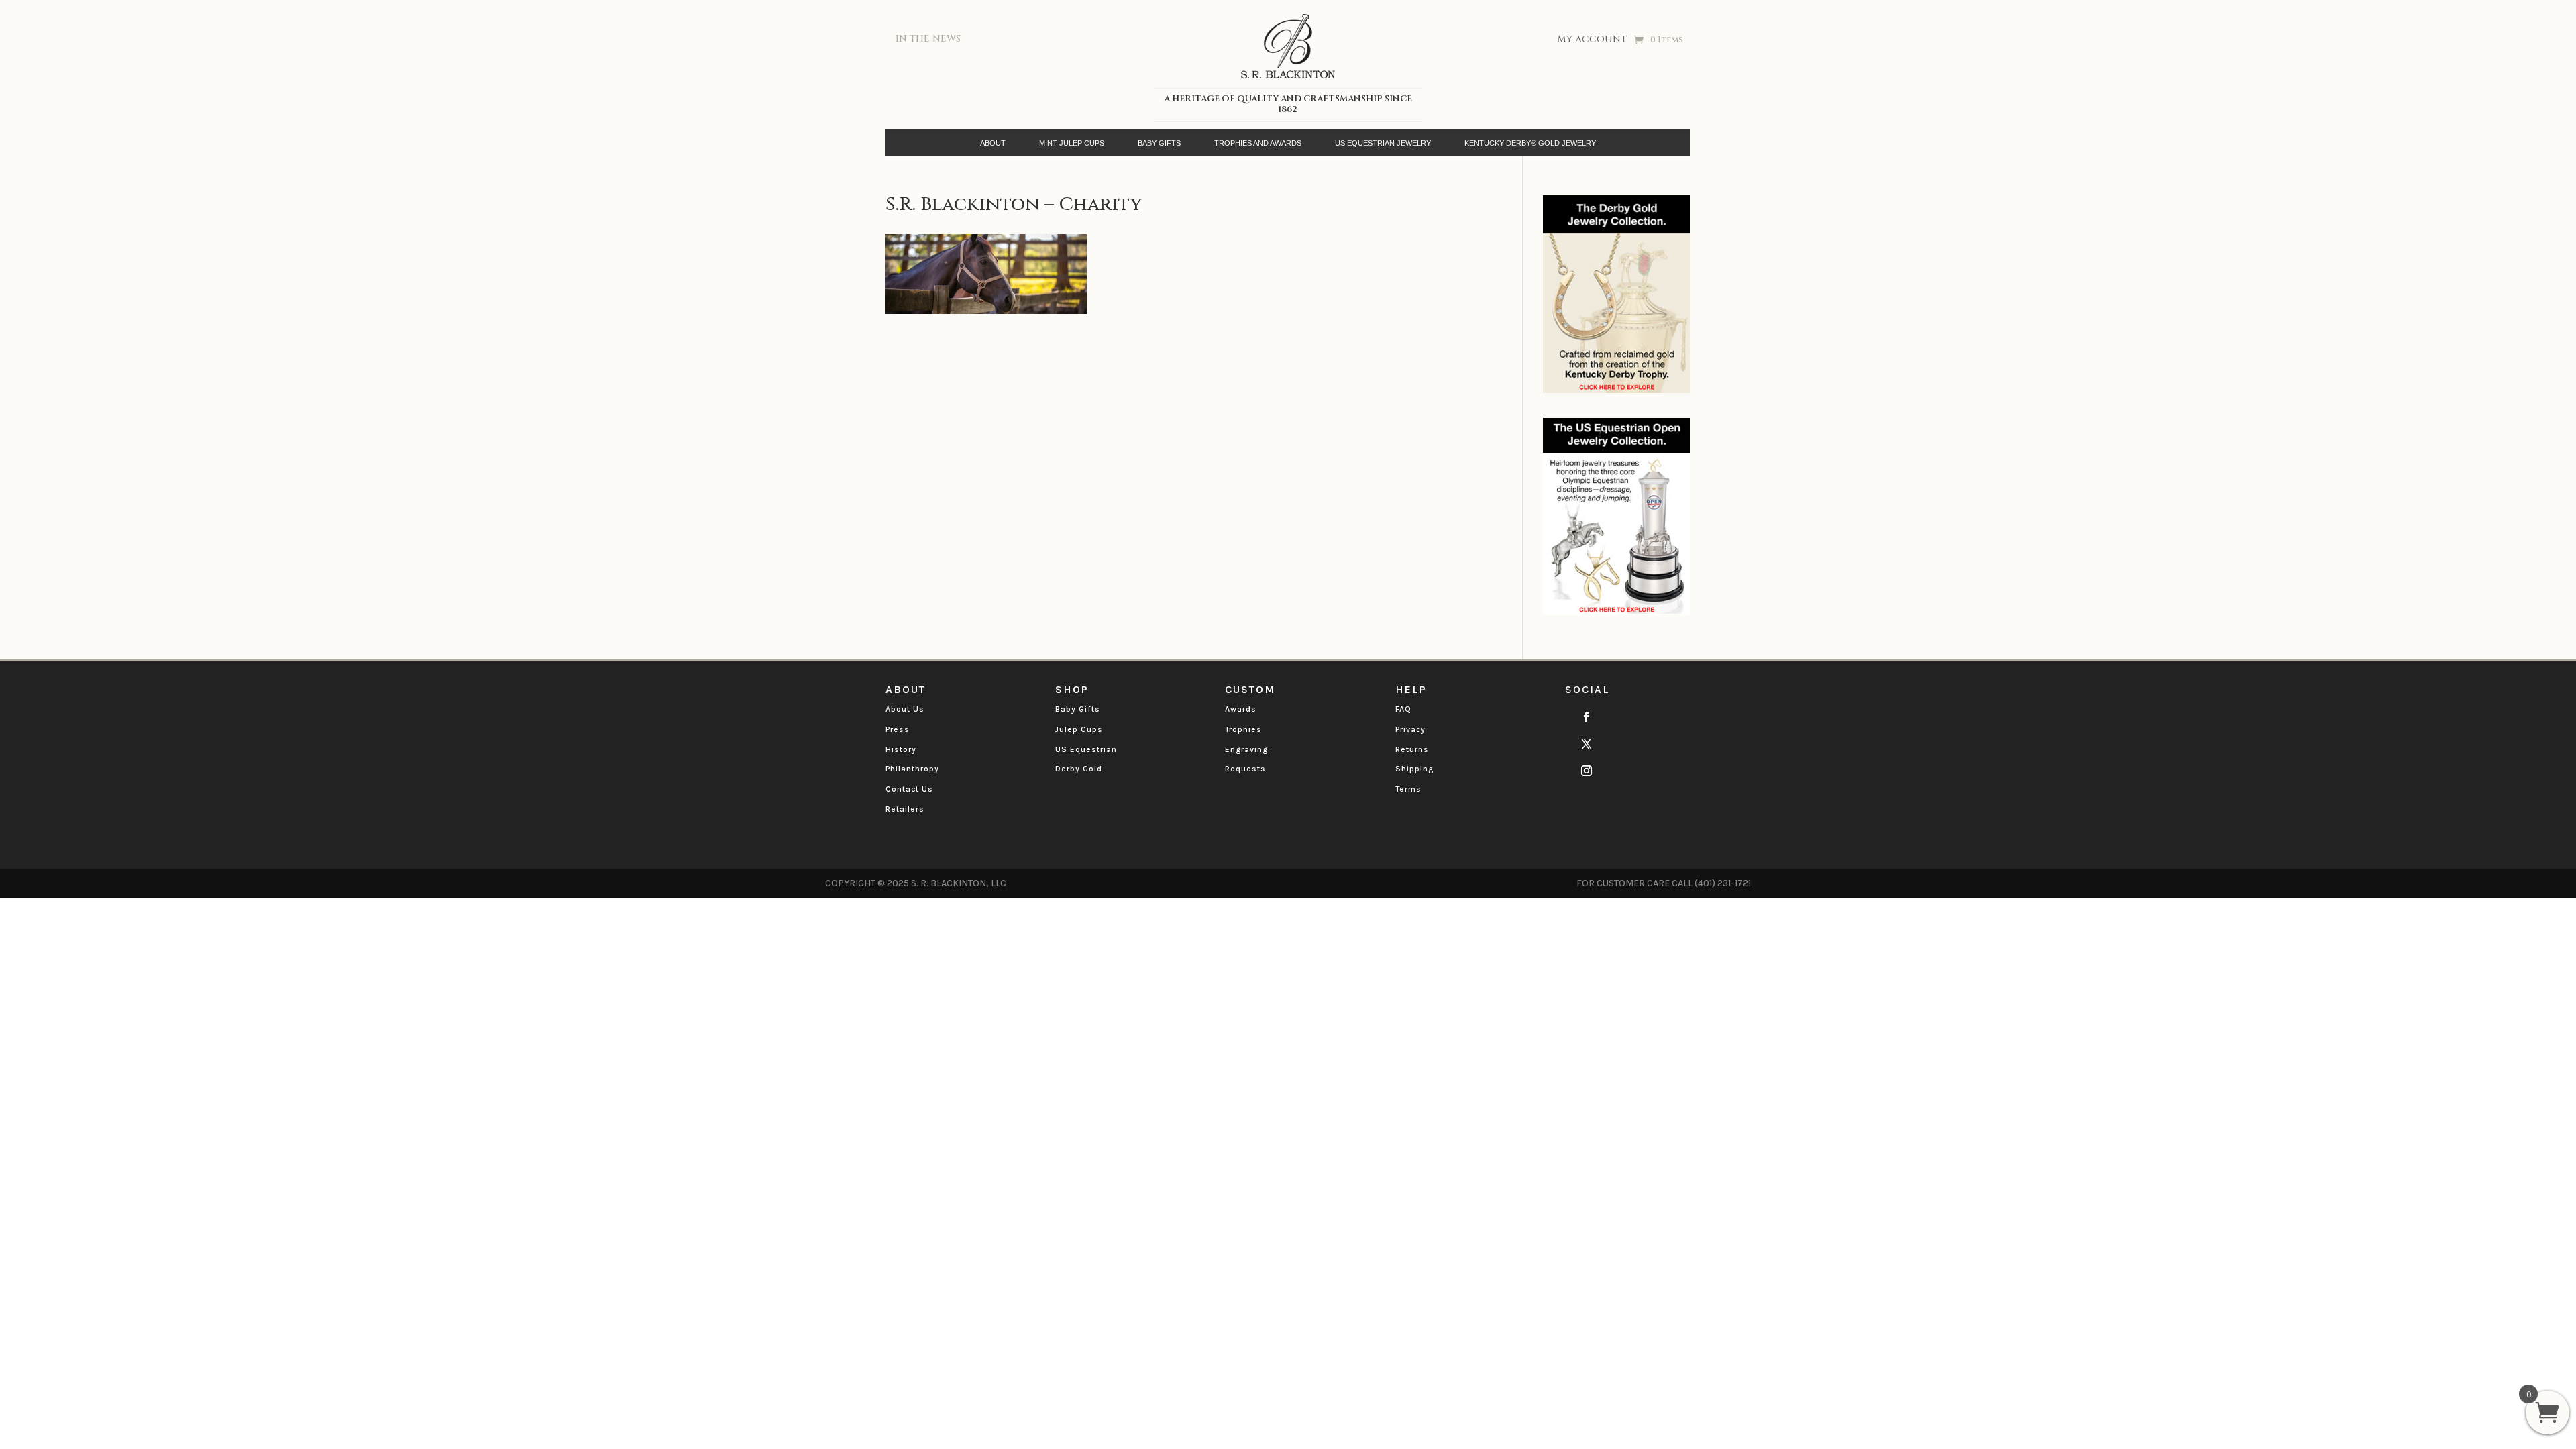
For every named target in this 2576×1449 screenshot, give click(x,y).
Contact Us (909, 789)
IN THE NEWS (928, 39)
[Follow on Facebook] (1587, 717)
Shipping (1414, 769)
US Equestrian (1086, 749)
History (901, 749)
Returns (1412, 749)
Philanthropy (912, 769)
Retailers (905, 809)
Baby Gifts (1078, 709)
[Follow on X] (1587, 744)
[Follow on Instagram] (1587, 771)
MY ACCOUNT (1592, 40)
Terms (1408, 789)
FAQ (1403, 709)
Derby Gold (1079, 769)
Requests (1245, 769)
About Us (905, 709)
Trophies (1243, 729)
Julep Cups (1079, 729)
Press (898, 729)
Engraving (1246, 749)
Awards (1241, 709)
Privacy (1410, 729)
